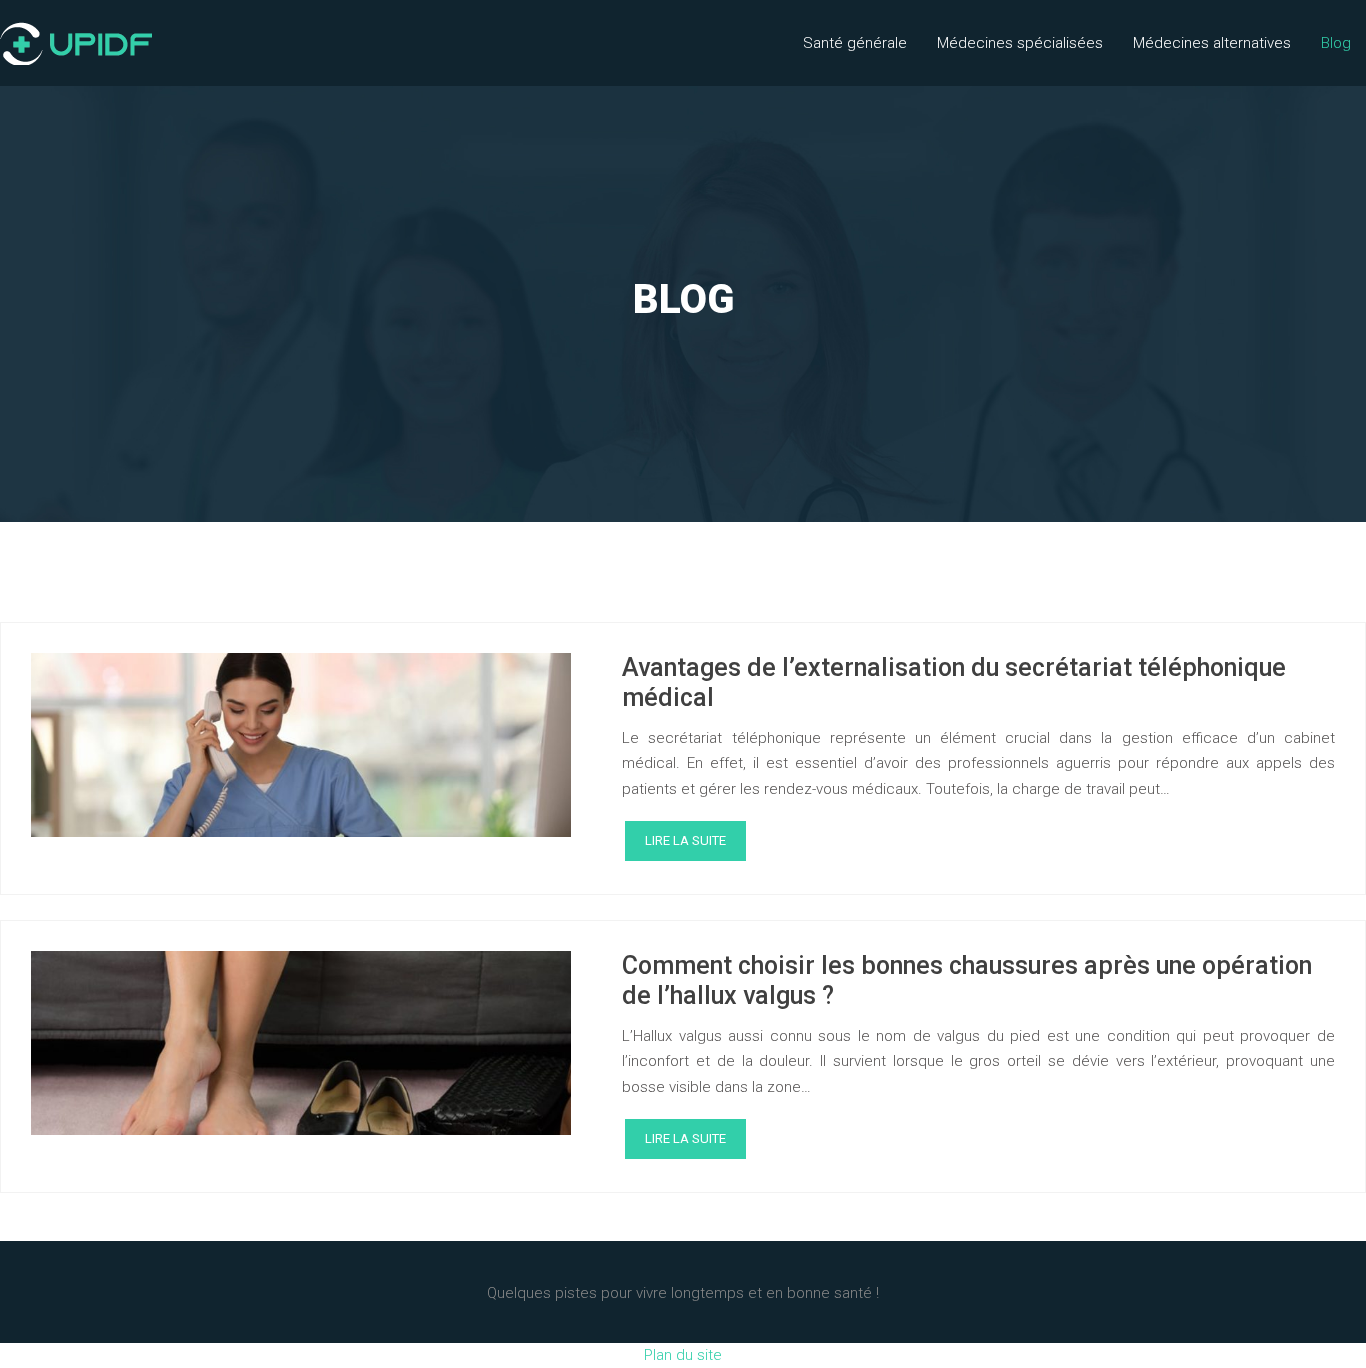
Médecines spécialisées (1020, 43)
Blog (1336, 43)
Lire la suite (685, 840)
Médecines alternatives (1212, 43)
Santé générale (855, 43)
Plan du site (683, 1355)
